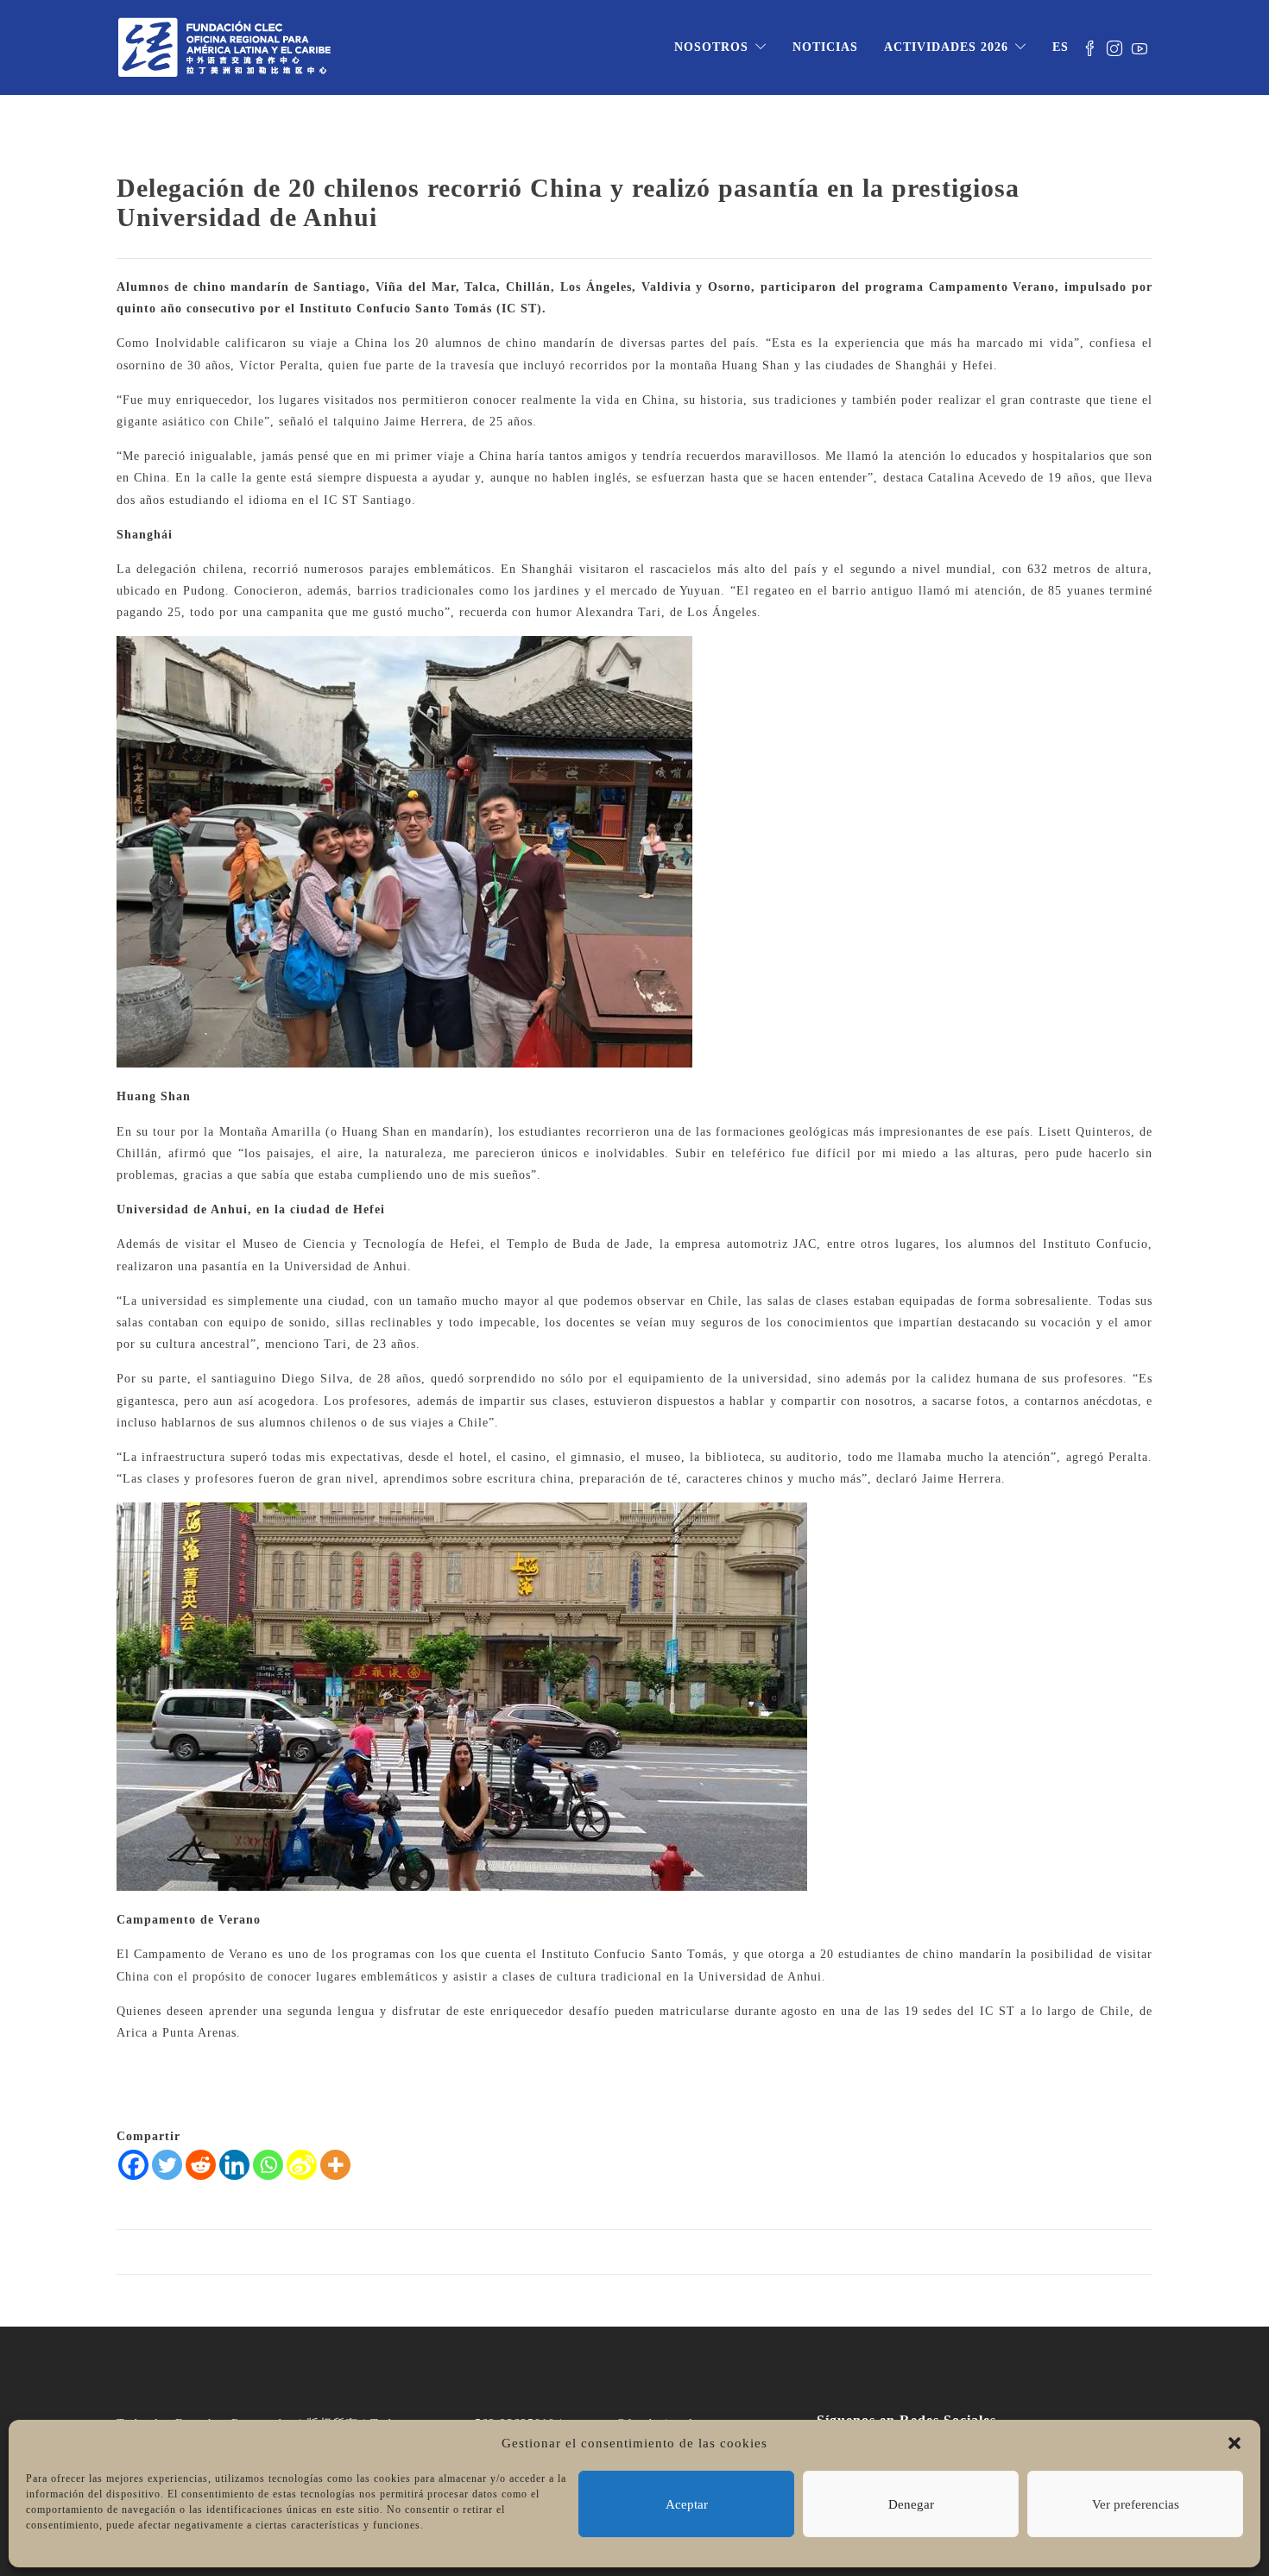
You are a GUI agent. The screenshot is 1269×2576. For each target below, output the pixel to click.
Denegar (911, 2504)
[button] (1234, 2443)
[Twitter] (167, 2165)
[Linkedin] (234, 2165)
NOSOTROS (711, 47)
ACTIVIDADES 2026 (946, 47)
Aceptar (687, 2504)
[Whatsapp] (268, 2165)
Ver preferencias (1136, 2504)
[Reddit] (201, 2165)
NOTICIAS (825, 47)
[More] (335, 2165)
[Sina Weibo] (302, 2165)
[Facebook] (133, 2165)
